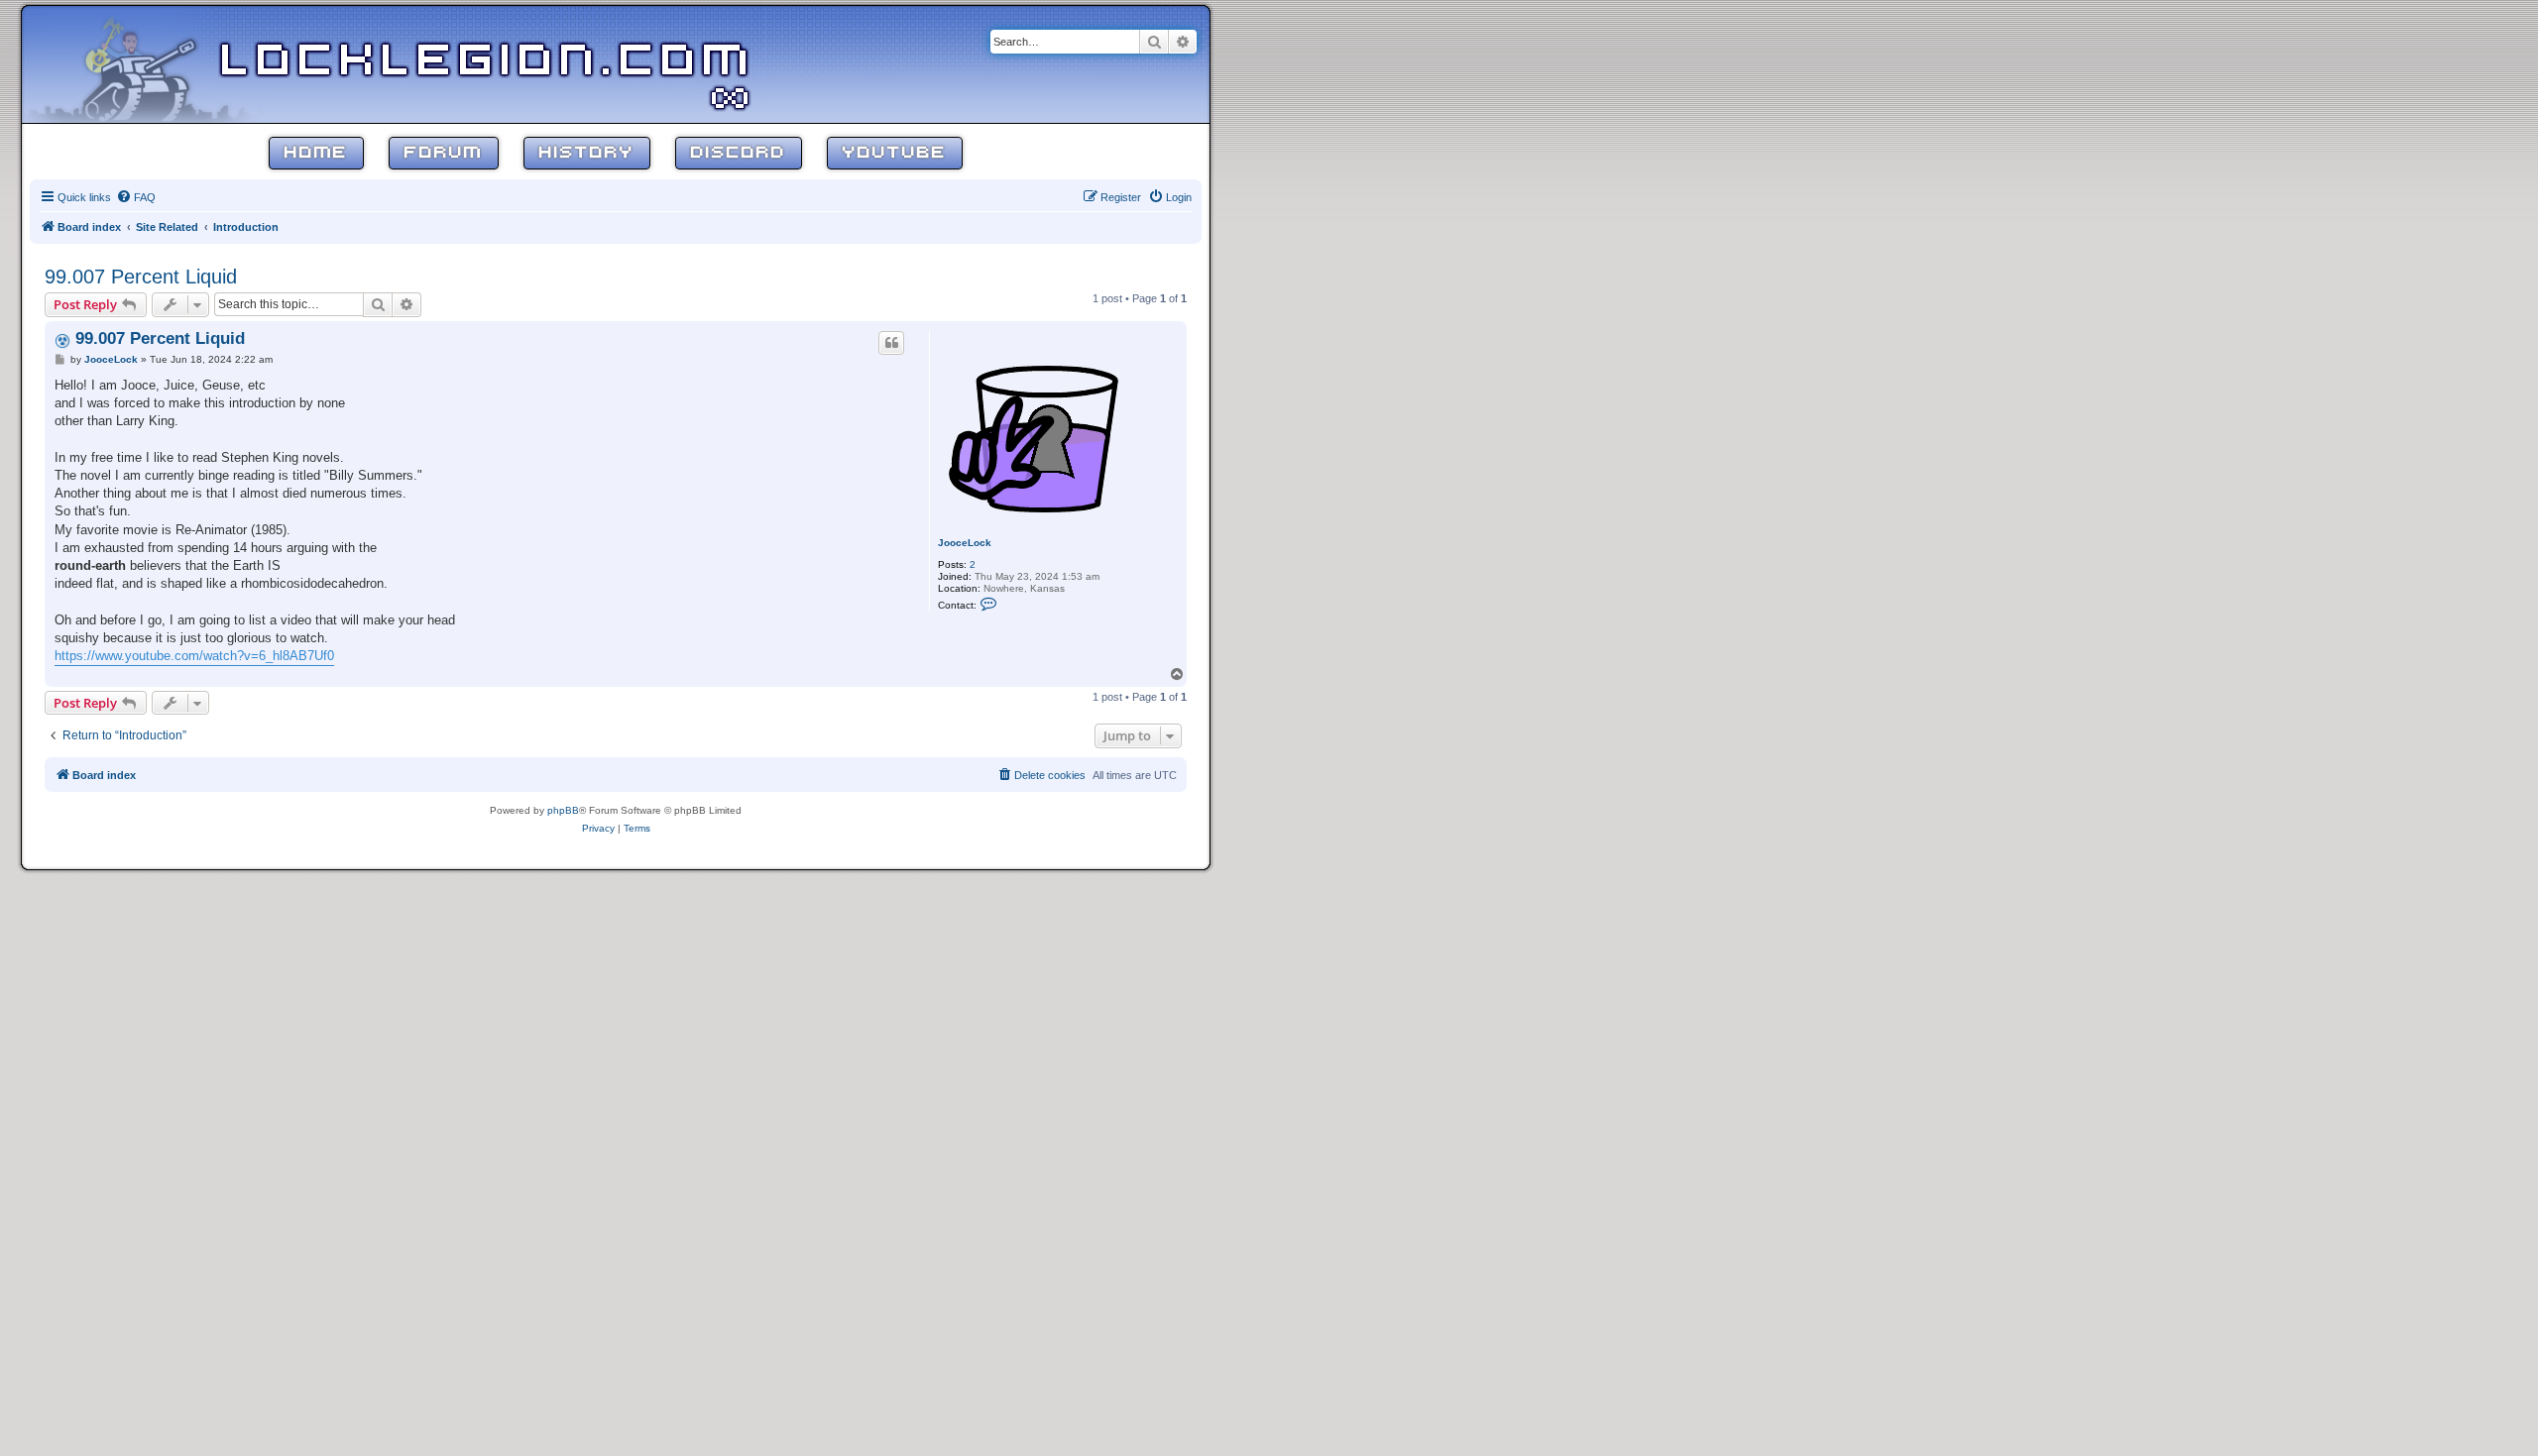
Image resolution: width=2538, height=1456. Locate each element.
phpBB (563, 810)
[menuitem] (136, 197)
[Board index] (151, 63)
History (587, 153)
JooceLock (965, 543)
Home (316, 153)
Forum (444, 153)
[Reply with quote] (891, 343)
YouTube (895, 153)
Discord (739, 153)
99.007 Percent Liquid (141, 277)
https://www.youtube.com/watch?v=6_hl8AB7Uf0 (194, 656)
